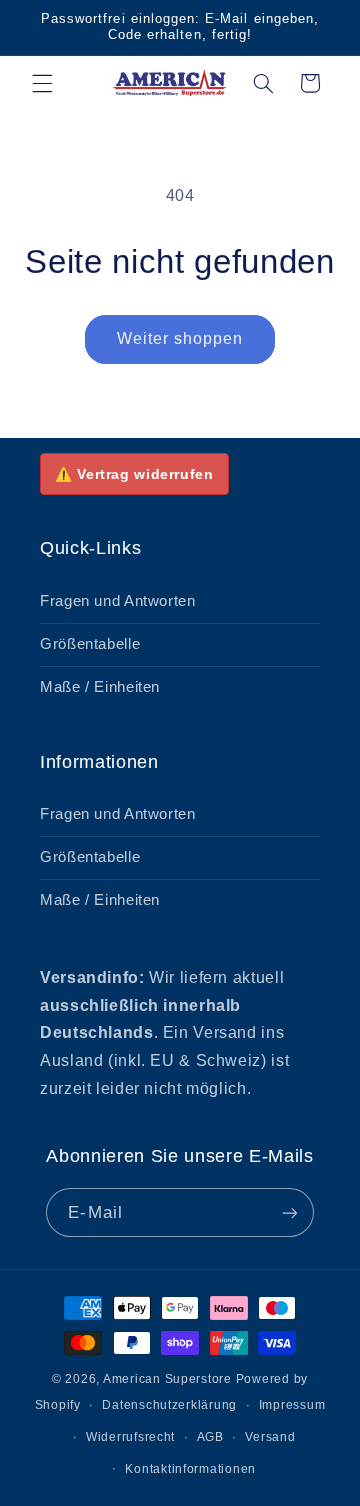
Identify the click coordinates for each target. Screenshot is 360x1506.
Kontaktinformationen (190, 1469)
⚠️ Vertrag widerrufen (134, 474)
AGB (210, 1437)
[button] (42, 83)
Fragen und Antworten (118, 601)
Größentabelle (90, 644)
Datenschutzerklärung (169, 1405)
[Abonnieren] (289, 1212)
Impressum (292, 1405)
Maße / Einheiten (100, 687)
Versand (270, 1437)
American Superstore (167, 1379)
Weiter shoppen (180, 338)
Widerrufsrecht (130, 1437)
